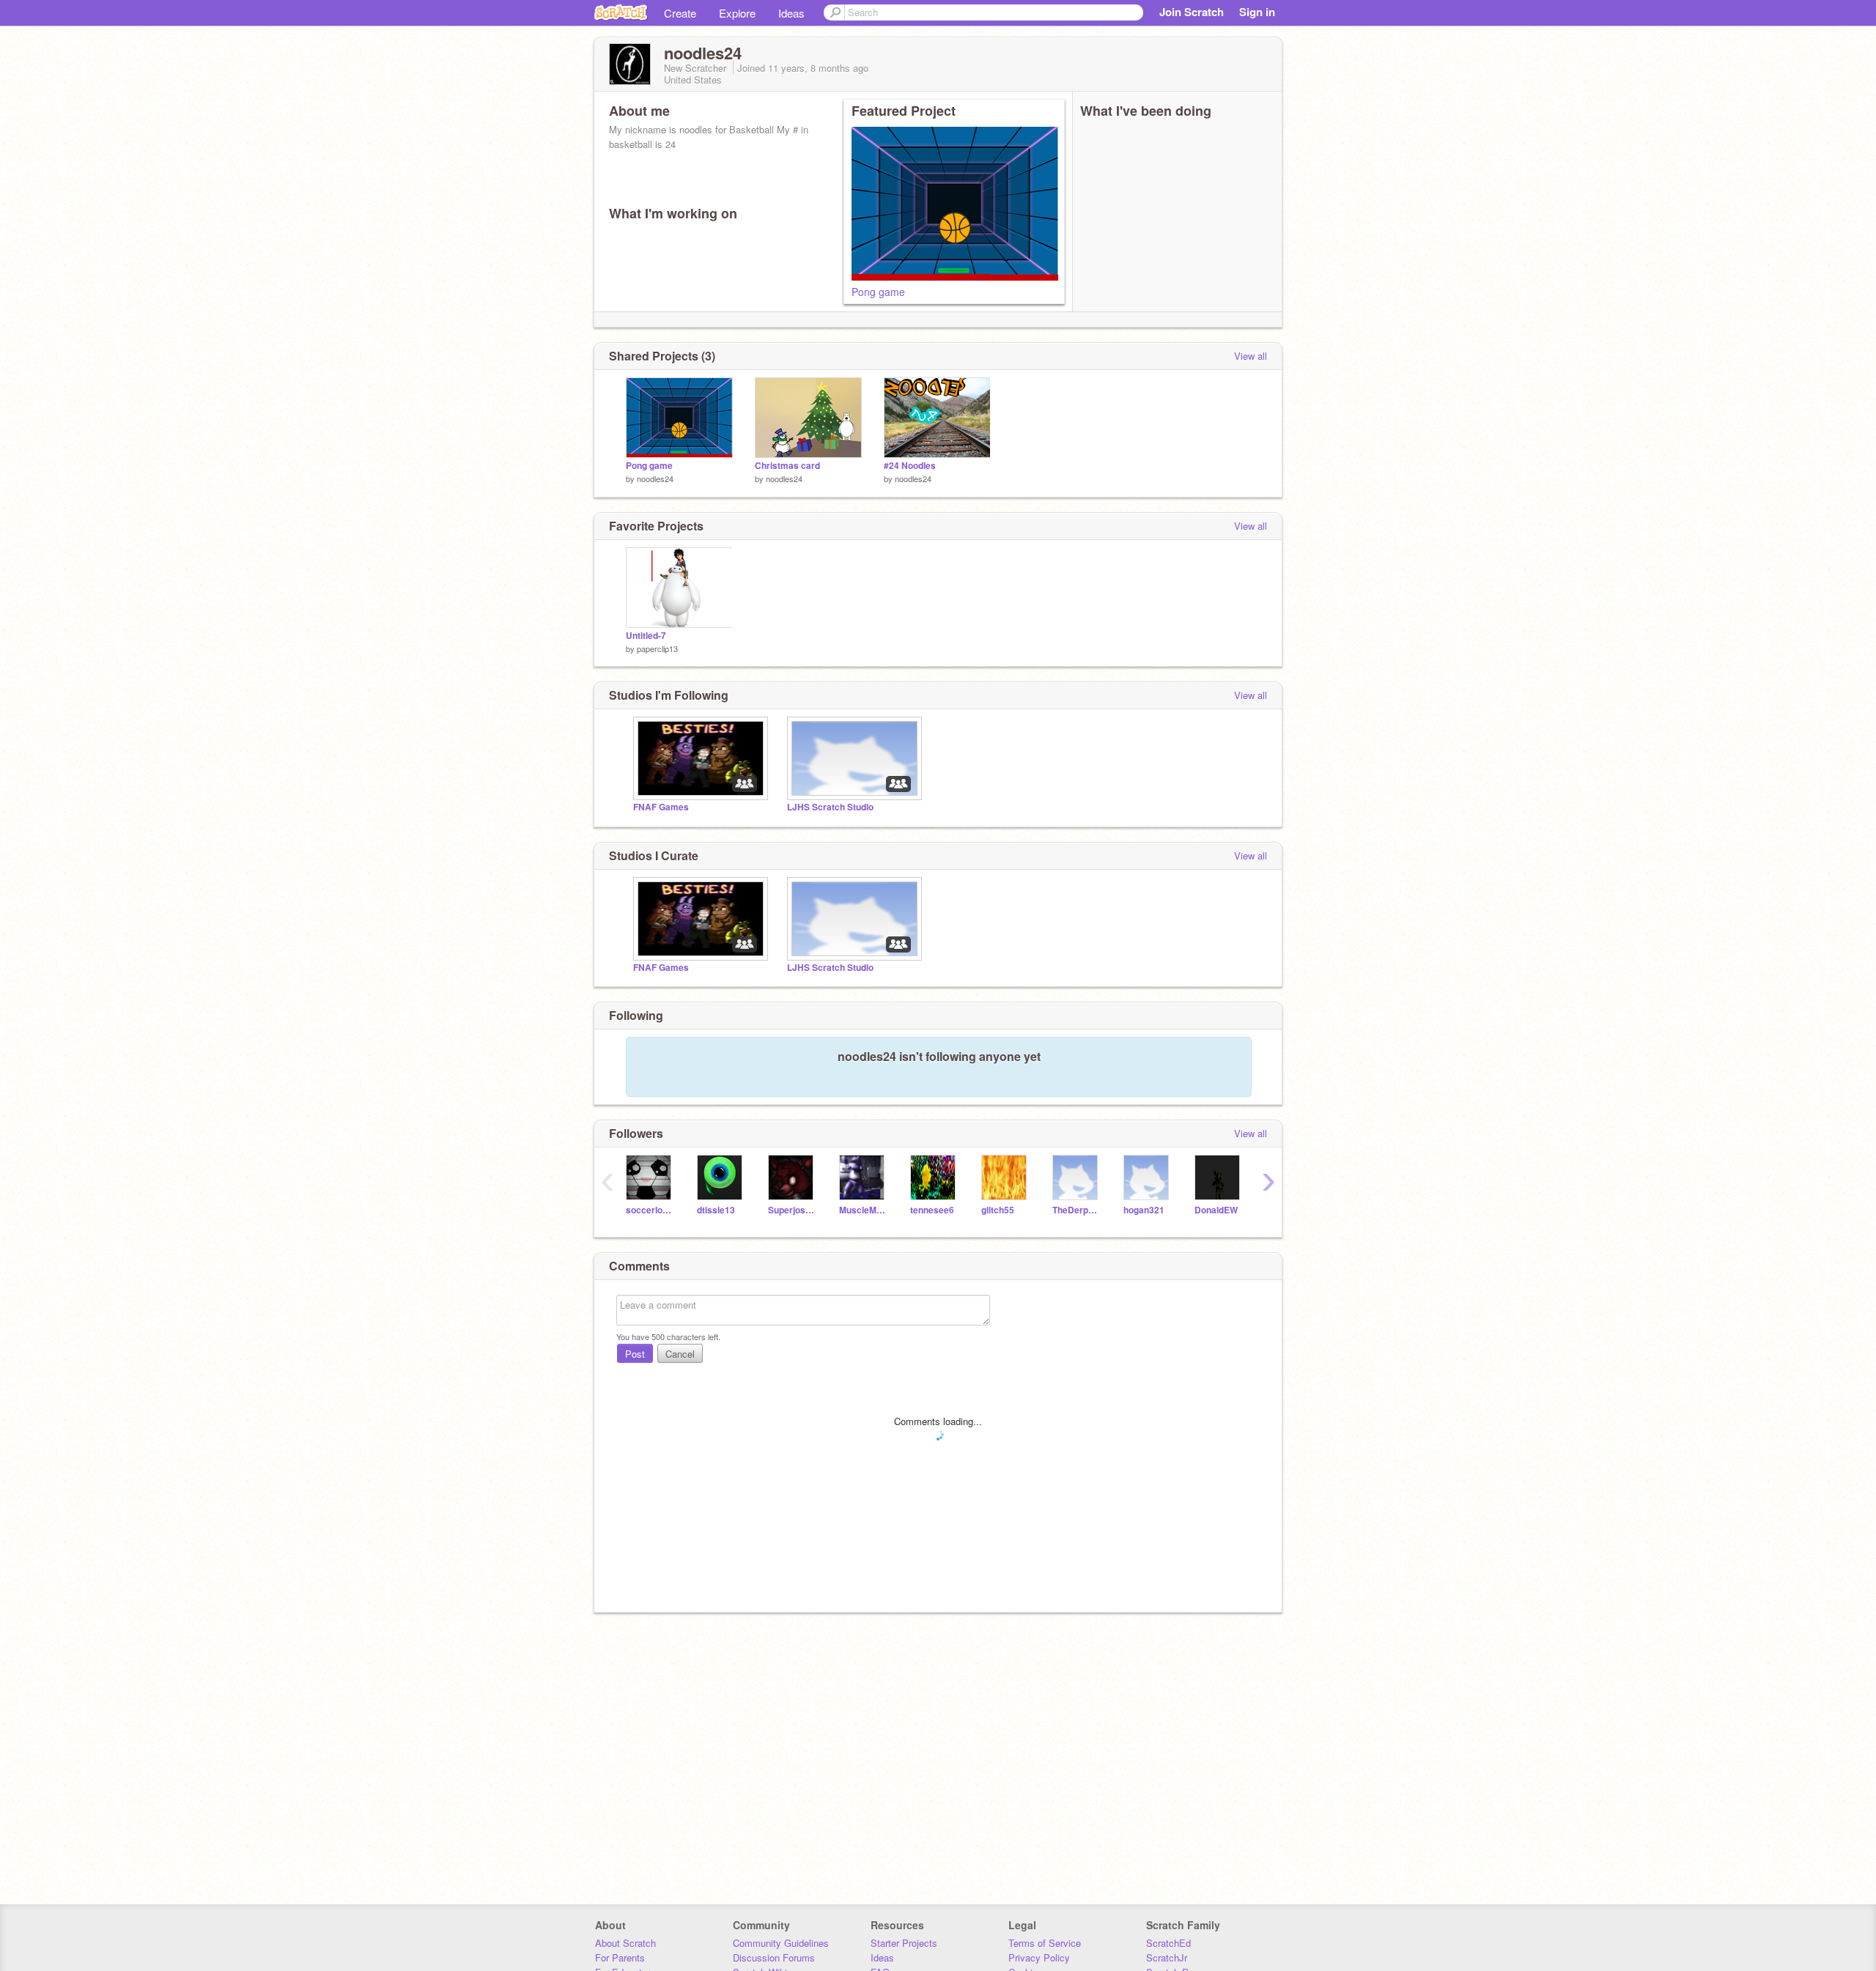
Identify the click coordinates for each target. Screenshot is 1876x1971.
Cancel (680, 1354)
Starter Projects (904, 1943)
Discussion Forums (774, 1957)
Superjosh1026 (793, 1210)
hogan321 (1144, 1210)
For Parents (620, 1957)
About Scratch (625, 1943)
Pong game (878, 292)
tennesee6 (932, 1210)
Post (635, 1354)
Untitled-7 (646, 636)
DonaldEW (1216, 1210)
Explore (737, 13)
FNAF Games (661, 807)
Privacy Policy (1039, 1957)
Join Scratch (1192, 12)
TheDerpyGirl (1077, 1210)
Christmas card (787, 466)
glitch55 (998, 1210)
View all (1251, 356)
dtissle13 (716, 1210)
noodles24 (655, 478)
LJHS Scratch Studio (830, 807)
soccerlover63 (650, 1210)
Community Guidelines (781, 1943)
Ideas (791, 13)
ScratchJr (1167, 1957)
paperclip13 (657, 648)
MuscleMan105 (864, 1210)
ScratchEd (1168, 1943)
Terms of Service (1045, 1943)
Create (680, 13)
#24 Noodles (910, 466)
